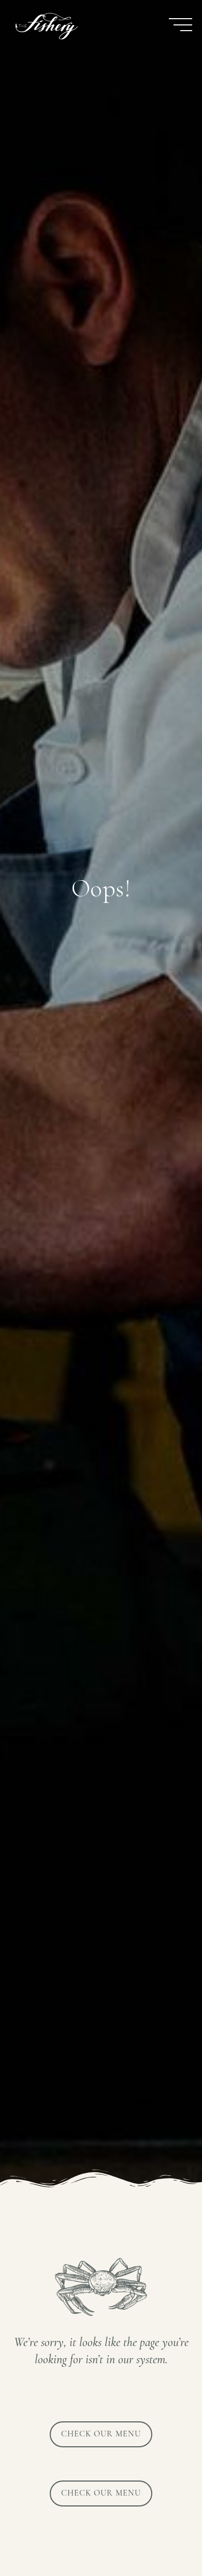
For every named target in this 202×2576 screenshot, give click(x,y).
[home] (44, 26)
